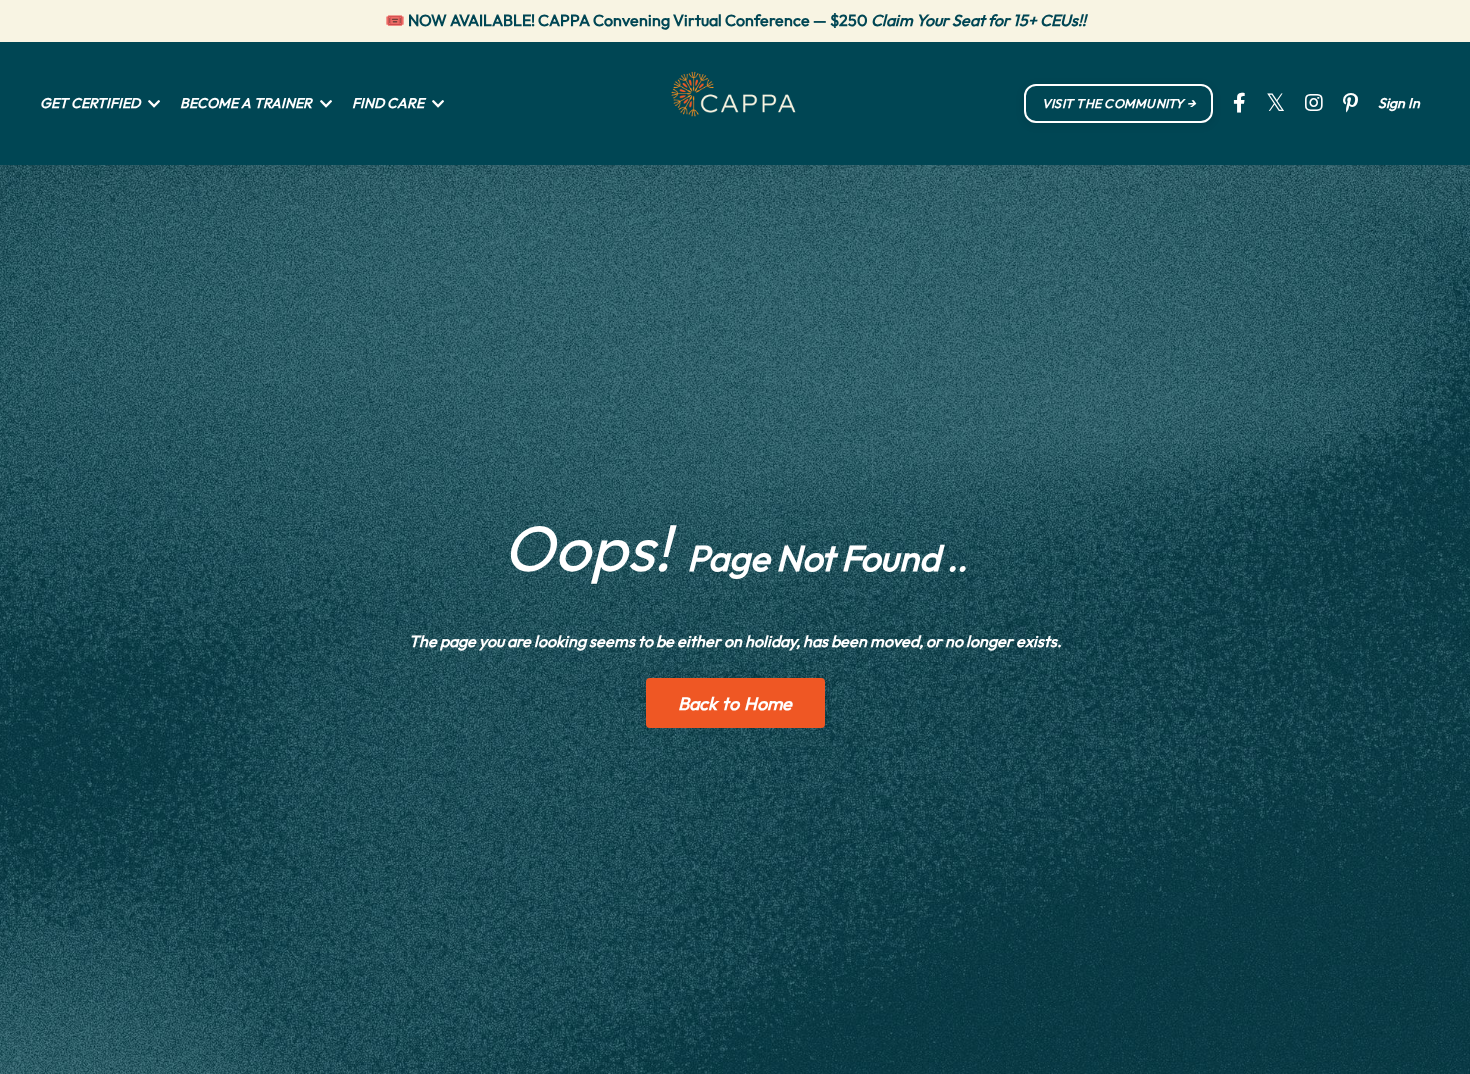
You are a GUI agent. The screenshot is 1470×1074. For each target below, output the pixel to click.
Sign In (1399, 103)
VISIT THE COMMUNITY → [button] (1118, 103)
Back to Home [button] (735, 703)
